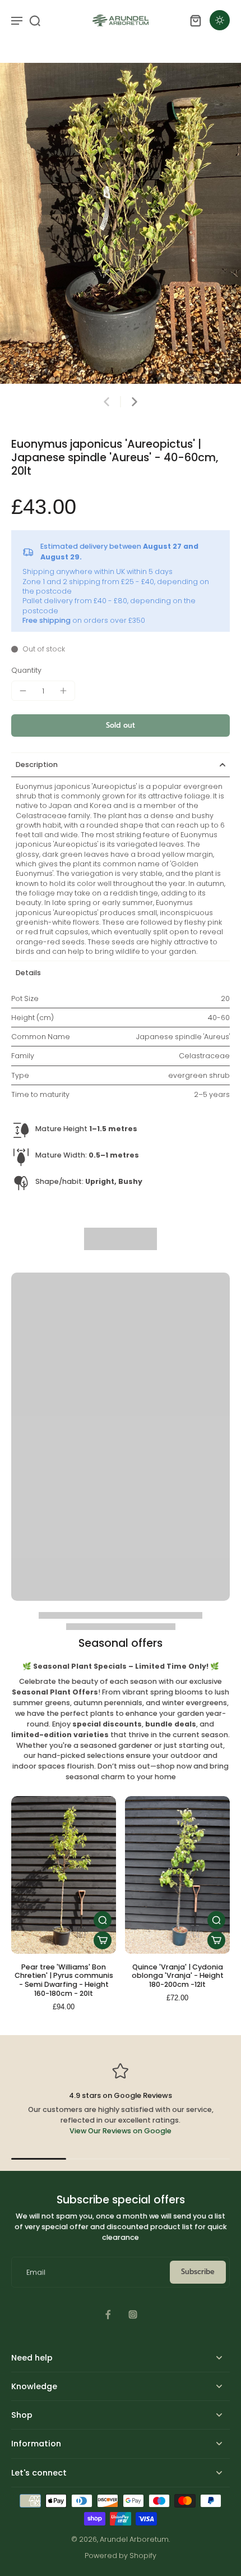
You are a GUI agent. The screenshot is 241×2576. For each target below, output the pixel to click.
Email (36, 2272)
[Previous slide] (106, 402)
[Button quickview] (103, 1920)
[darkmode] (220, 20)
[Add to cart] (103, 1940)
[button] (121, 726)
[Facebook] (108, 2315)
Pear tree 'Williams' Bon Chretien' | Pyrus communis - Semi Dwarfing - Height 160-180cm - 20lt (64, 1980)
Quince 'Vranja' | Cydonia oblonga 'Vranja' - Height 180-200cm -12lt (178, 1976)
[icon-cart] (195, 20)
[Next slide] (135, 402)
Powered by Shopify (121, 2556)
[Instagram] (133, 2315)
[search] (35, 20)
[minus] (23, 691)
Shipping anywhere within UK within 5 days (98, 571)
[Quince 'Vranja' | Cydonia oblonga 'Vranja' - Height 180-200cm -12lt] (177, 1875)
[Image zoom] (121, 223)
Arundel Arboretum (134, 2539)
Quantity (26, 670)
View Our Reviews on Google (121, 2131)
